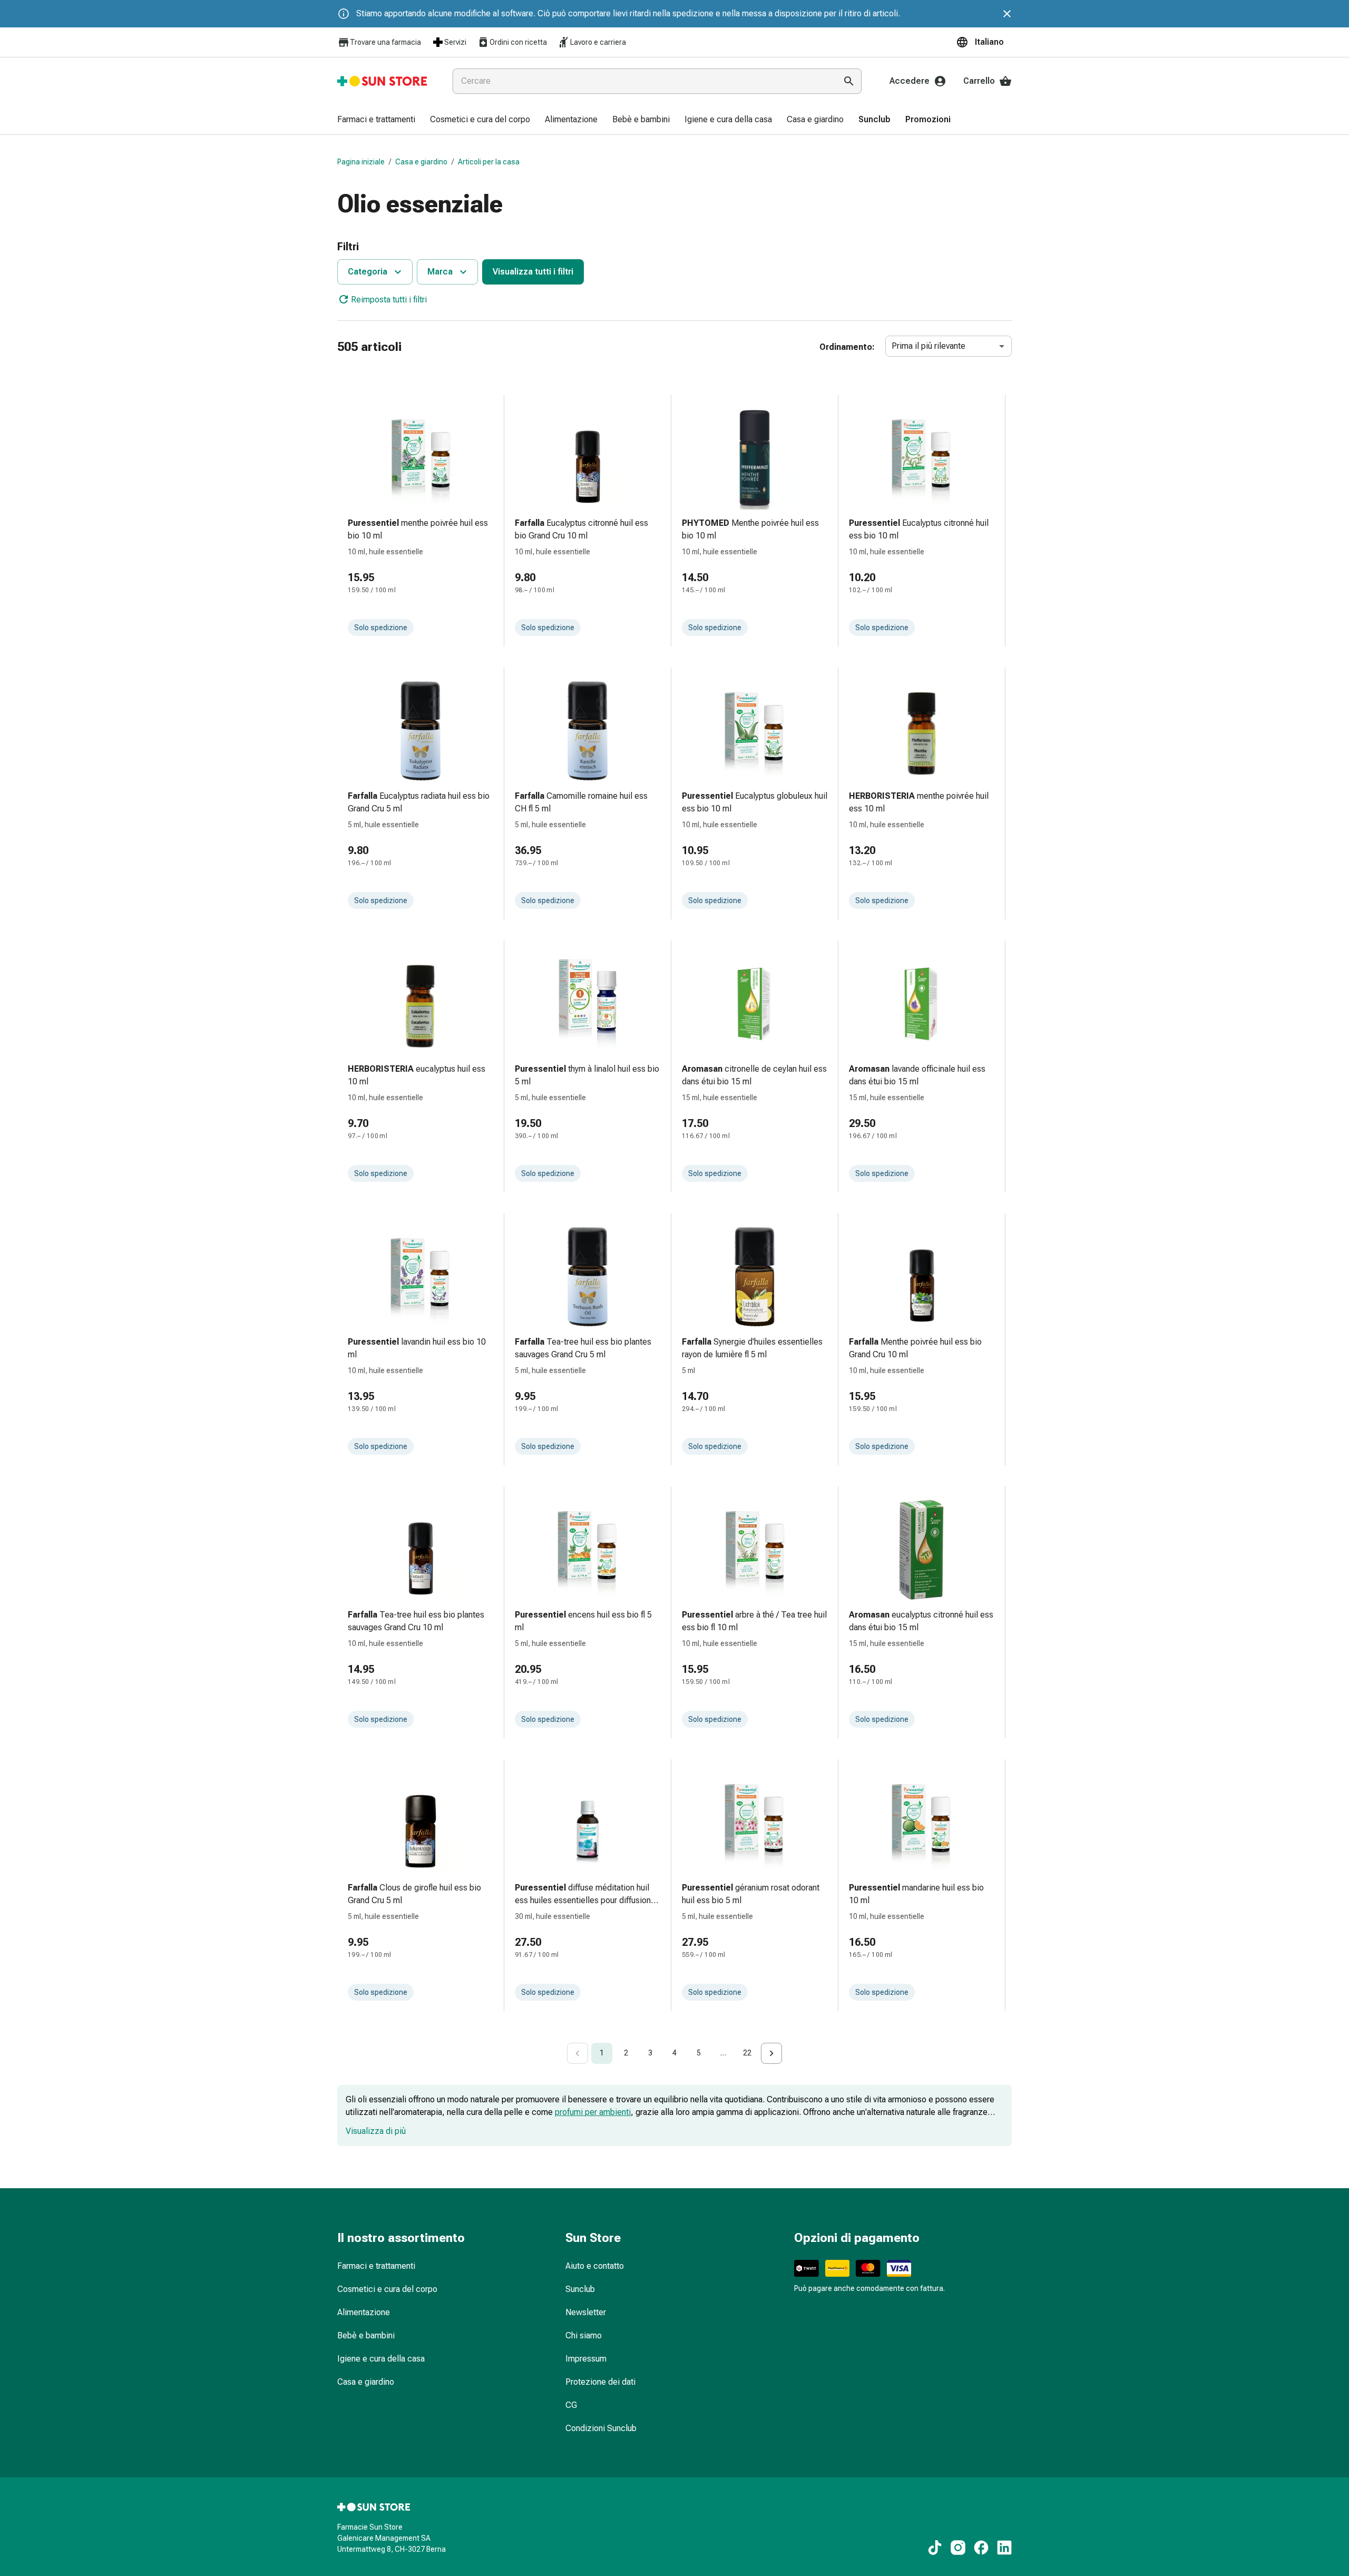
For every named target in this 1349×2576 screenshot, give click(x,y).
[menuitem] (376, 120)
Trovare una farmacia (385, 42)
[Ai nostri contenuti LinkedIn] (1004, 2548)
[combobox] (642, 81)
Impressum (586, 2359)
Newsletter (586, 2312)
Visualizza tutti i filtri (533, 272)
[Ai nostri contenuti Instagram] (958, 2548)
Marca (440, 272)
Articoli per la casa (489, 162)
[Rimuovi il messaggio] (1007, 14)
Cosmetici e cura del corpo (387, 2289)
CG (571, 2405)
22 (747, 2053)
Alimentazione (364, 2312)
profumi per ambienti (593, 2112)
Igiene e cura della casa (381, 2359)
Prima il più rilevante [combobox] (928, 346)
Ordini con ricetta (518, 42)
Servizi (455, 42)
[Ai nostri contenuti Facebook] (981, 2548)
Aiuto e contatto (595, 2266)
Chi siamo (584, 2335)
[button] (984, 42)
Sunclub (580, 2289)
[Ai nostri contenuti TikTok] (935, 2548)
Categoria (368, 272)
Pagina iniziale (361, 162)
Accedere (910, 81)
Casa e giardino (421, 162)
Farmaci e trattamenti (376, 2266)
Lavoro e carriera (598, 42)
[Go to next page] (771, 2053)
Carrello (979, 81)
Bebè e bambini (366, 2335)
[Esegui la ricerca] (849, 81)
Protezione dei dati (600, 2382)
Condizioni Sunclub (601, 2428)
